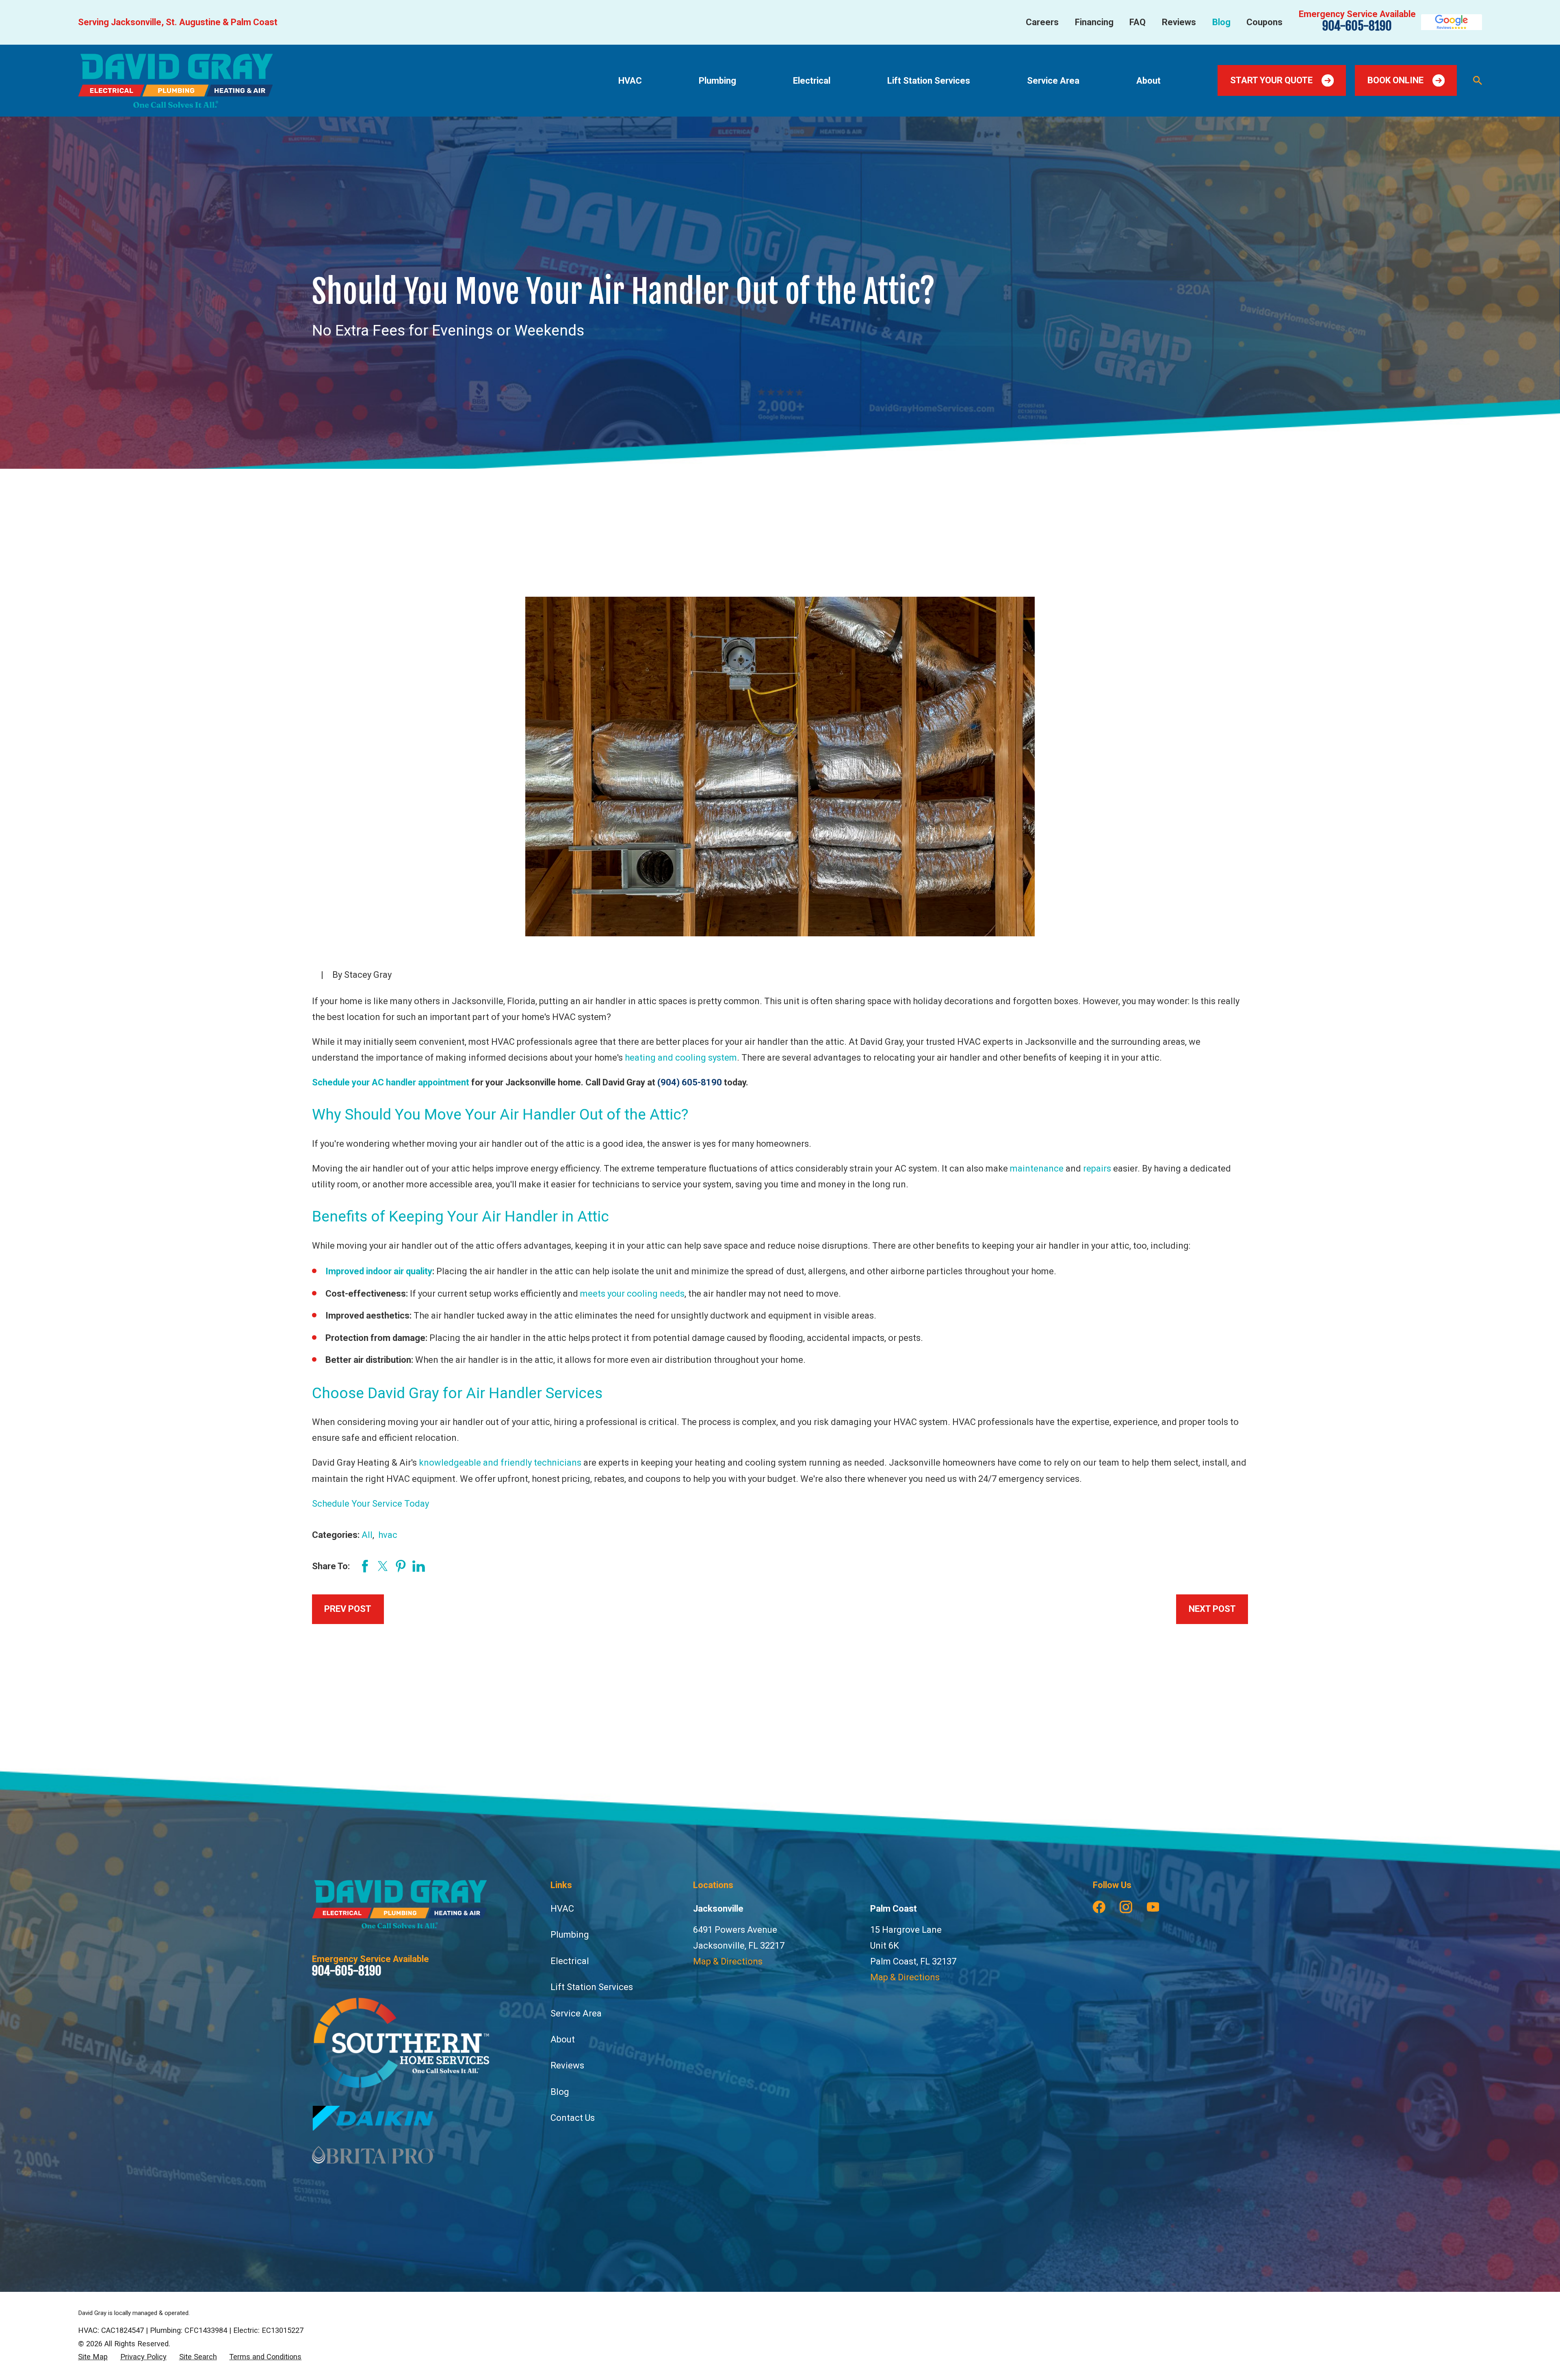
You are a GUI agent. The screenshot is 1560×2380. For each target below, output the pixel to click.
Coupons (1264, 22)
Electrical (570, 1961)
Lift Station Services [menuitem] (929, 81)
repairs (1097, 1168)
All (367, 1535)
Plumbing (570, 1935)
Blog (1221, 22)
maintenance (1037, 1168)
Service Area (576, 2013)
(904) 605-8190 (690, 1082)
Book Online (1395, 80)
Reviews (1179, 22)
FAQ (1137, 22)
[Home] (175, 81)
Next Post (1212, 1609)
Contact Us (573, 2118)
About (563, 2039)
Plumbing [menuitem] (717, 81)
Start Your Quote (1271, 80)
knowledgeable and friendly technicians (500, 1463)
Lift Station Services (592, 1987)
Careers (1042, 22)
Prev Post (348, 1609)
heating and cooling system (681, 1058)
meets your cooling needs (632, 1294)
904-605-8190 (1357, 26)
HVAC (562, 1909)
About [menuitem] (1148, 81)
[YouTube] (1153, 1907)
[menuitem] (93, 2357)
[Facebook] (1099, 1907)
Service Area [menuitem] (1053, 81)
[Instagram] (1126, 1907)
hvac (388, 1535)
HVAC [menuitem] (630, 81)
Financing (1094, 22)
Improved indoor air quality (379, 1271)
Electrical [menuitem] (812, 81)
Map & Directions (728, 1961)
